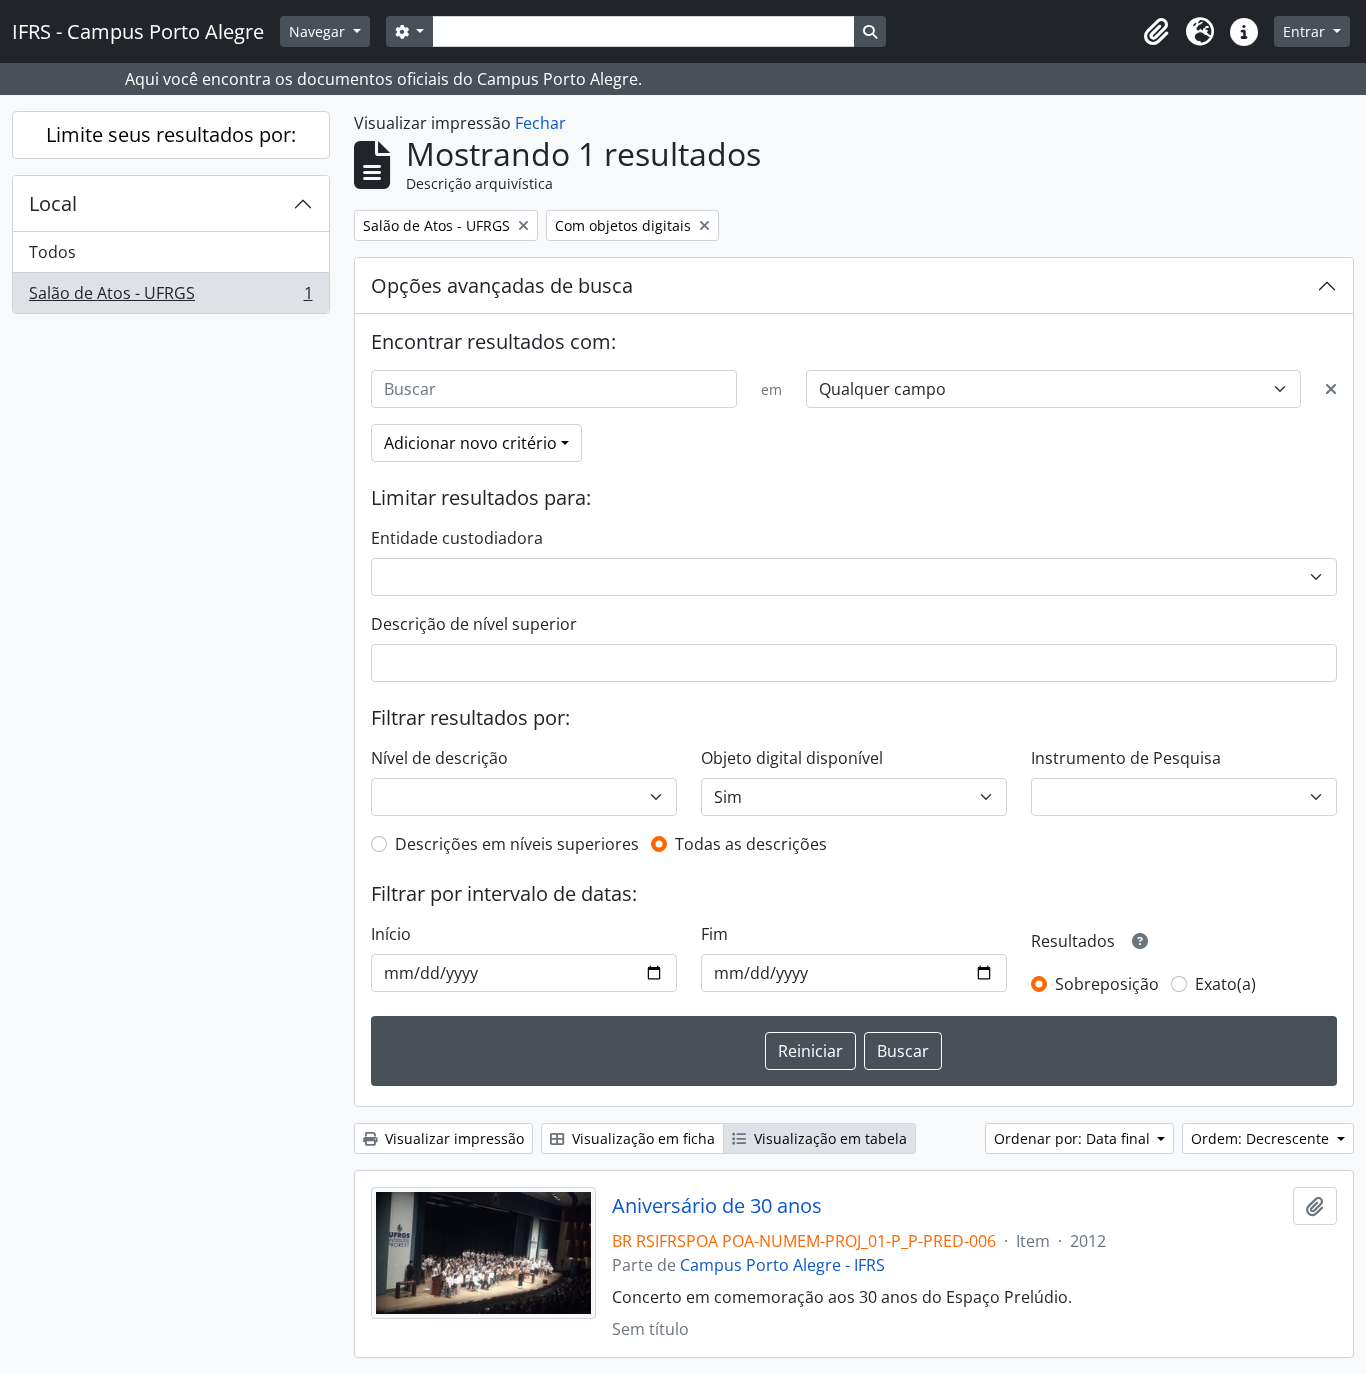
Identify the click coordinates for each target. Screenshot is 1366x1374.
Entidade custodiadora (457, 538)
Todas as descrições (751, 844)
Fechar (540, 123)
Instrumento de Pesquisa (1126, 758)
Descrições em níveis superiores (517, 844)
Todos (52, 252)
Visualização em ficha (641, 1138)
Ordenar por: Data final (1074, 1138)
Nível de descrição (439, 758)
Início (391, 934)
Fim (714, 934)
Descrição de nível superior (474, 624)
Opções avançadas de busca (502, 285)
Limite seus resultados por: (171, 134)
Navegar (319, 31)
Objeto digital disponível (792, 758)
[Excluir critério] (1331, 389)
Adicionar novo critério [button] (470, 443)
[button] (1156, 32)
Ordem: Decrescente (1262, 1138)
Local (53, 203)
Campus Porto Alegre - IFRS (782, 1265)
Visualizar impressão (452, 1138)
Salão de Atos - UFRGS (170, 297)
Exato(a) (1225, 984)
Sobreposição (1107, 984)
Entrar (1306, 31)
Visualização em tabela (828, 1138)
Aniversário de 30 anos (717, 1206)
